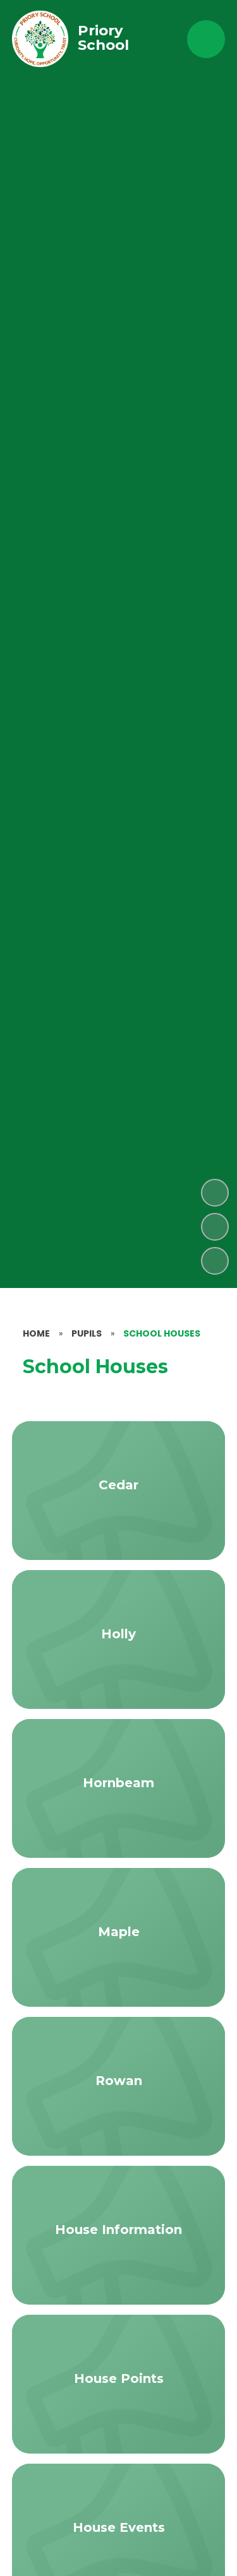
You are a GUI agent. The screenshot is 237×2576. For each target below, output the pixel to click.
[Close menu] (206, 39)
